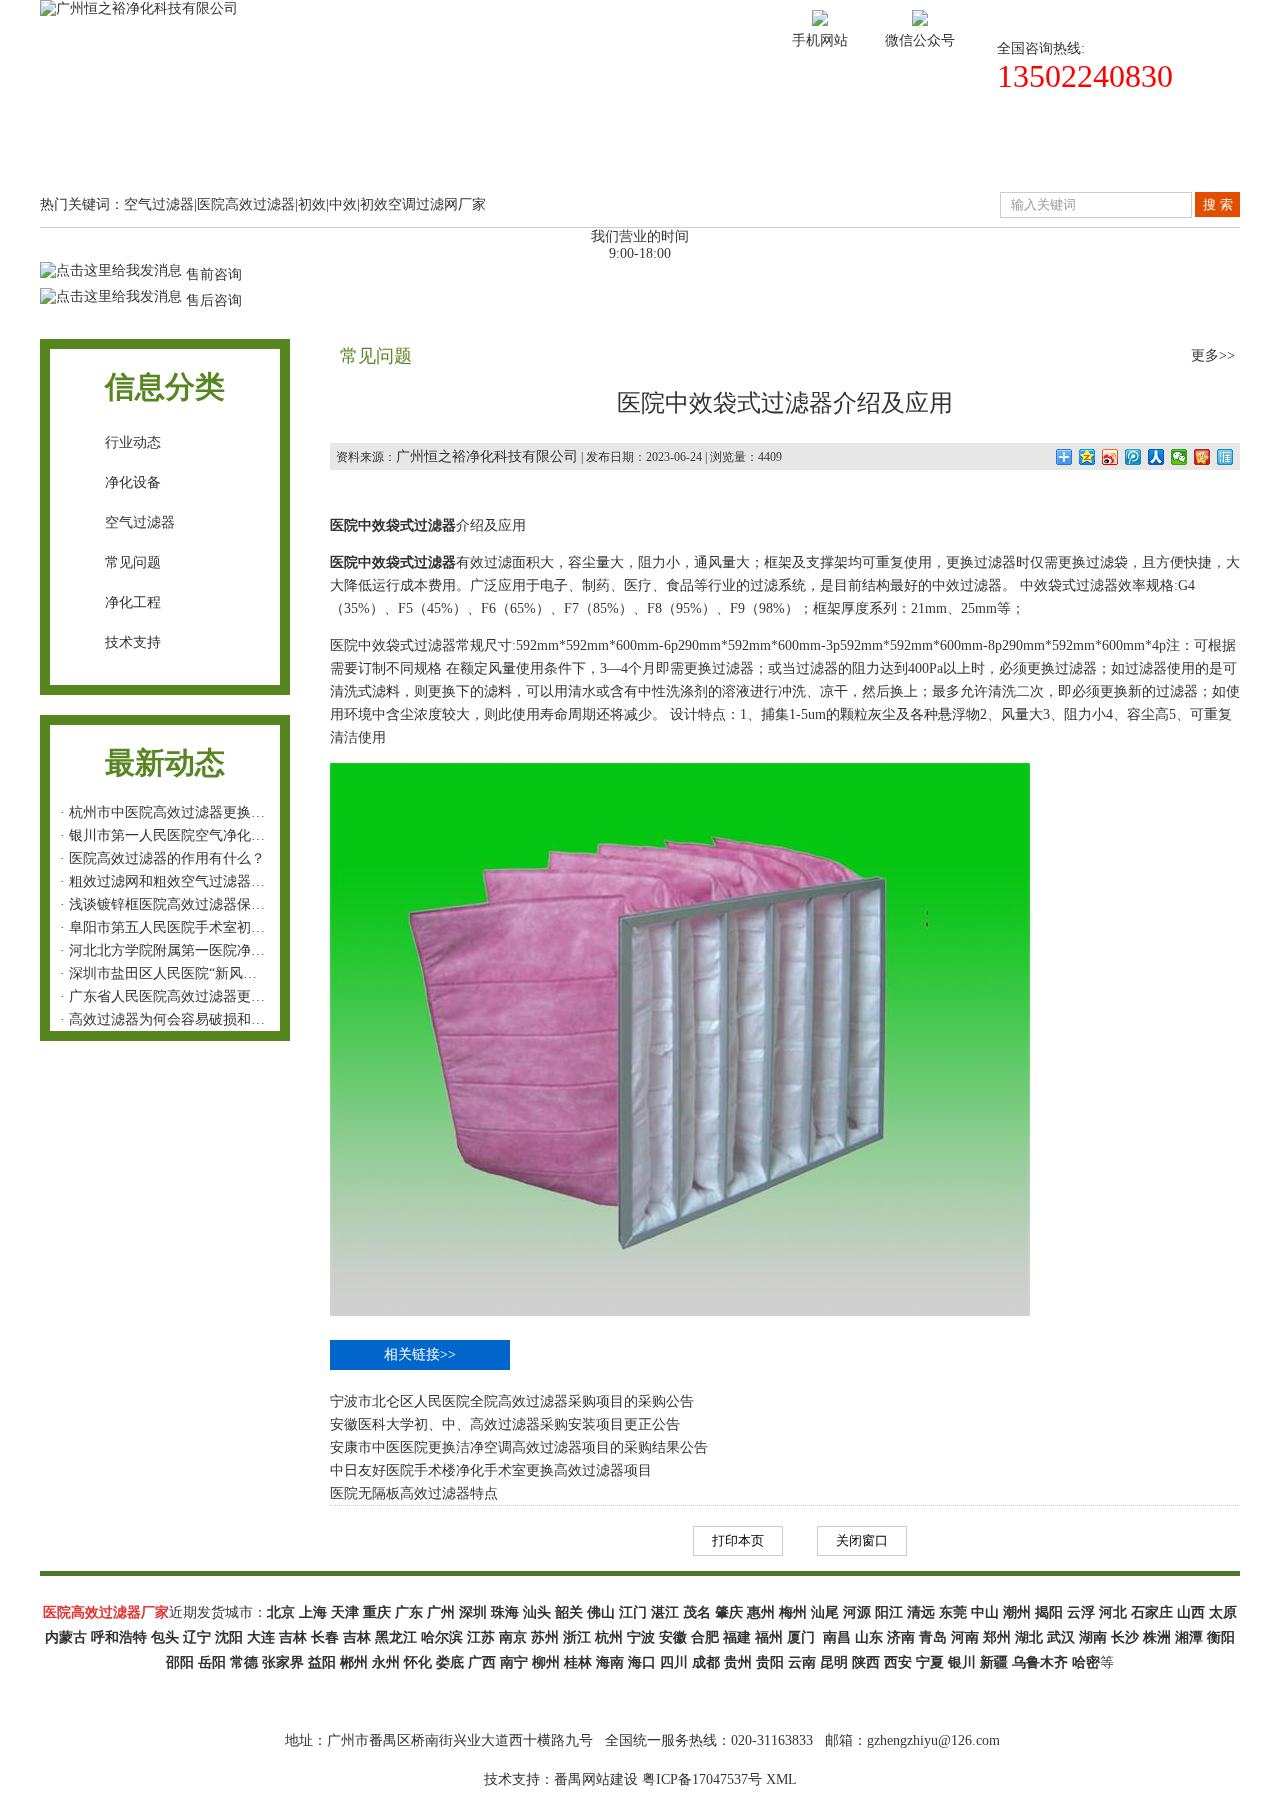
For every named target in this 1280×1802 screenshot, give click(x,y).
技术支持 (706, 153)
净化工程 (133, 602)
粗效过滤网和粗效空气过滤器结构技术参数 (202, 881)
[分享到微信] (1179, 457)
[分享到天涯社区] (1225, 457)
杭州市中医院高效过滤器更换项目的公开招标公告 (223, 812)
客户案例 (558, 153)
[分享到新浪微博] (1110, 457)
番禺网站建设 (596, 1779)
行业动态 (133, 442)
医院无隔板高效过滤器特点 (414, 1493)
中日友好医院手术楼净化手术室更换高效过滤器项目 (491, 1470)
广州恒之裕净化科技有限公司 (487, 456)
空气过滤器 (140, 522)
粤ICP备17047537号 (702, 1779)
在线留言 (1002, 153)
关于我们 (262, 153)
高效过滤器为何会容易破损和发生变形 (188, 1019)
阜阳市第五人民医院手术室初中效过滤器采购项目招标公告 (251, 927)
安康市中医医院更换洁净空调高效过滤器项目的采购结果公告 (519, 1447)
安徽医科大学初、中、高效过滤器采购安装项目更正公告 (505, 1424)
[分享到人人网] (1156, 457)
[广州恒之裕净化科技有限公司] (139, 8)
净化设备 (133, 482)
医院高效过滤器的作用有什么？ (167, 858)
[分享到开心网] (1202, 457)
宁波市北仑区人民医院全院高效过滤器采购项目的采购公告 (512, 1401)
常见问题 (133, 562)
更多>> (1213, 355)
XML (781, 1779)
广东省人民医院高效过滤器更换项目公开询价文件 (223, 996)
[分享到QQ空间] (1087, 457)
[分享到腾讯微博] (1133, 457)
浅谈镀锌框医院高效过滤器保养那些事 (188, 904)
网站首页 (114, 153)
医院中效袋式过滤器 (393, 525)
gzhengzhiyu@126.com (933, 1740)
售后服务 (854, 153)
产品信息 (410, 153)
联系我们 (1150, 153)
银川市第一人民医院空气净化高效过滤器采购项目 (223, 835)
